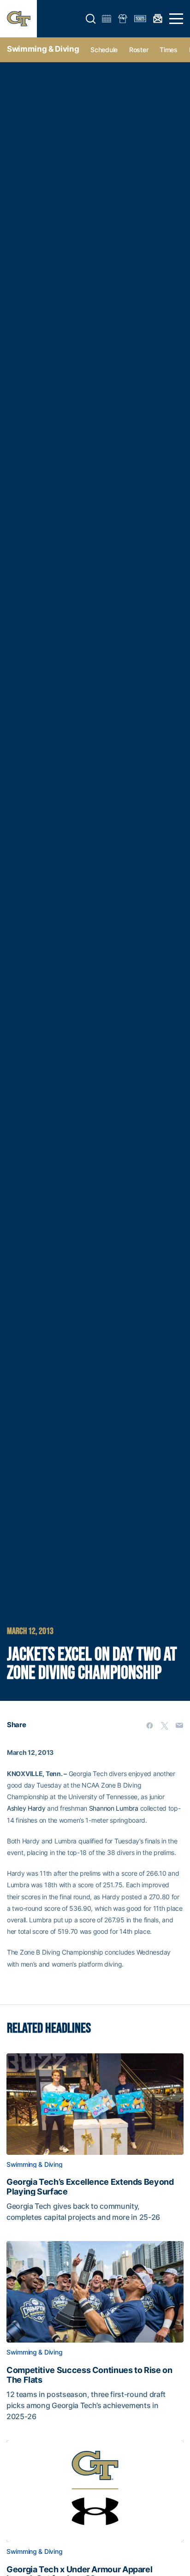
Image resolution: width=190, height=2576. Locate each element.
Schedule (104, 50)
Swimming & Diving (43, 49)
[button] (91, 19)
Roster (139, 50)
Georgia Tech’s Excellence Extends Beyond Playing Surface (90, 2187)
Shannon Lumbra (114, 1808)
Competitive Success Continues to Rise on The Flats (89, 2375)
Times (169, 50)
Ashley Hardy (26, 1808)
